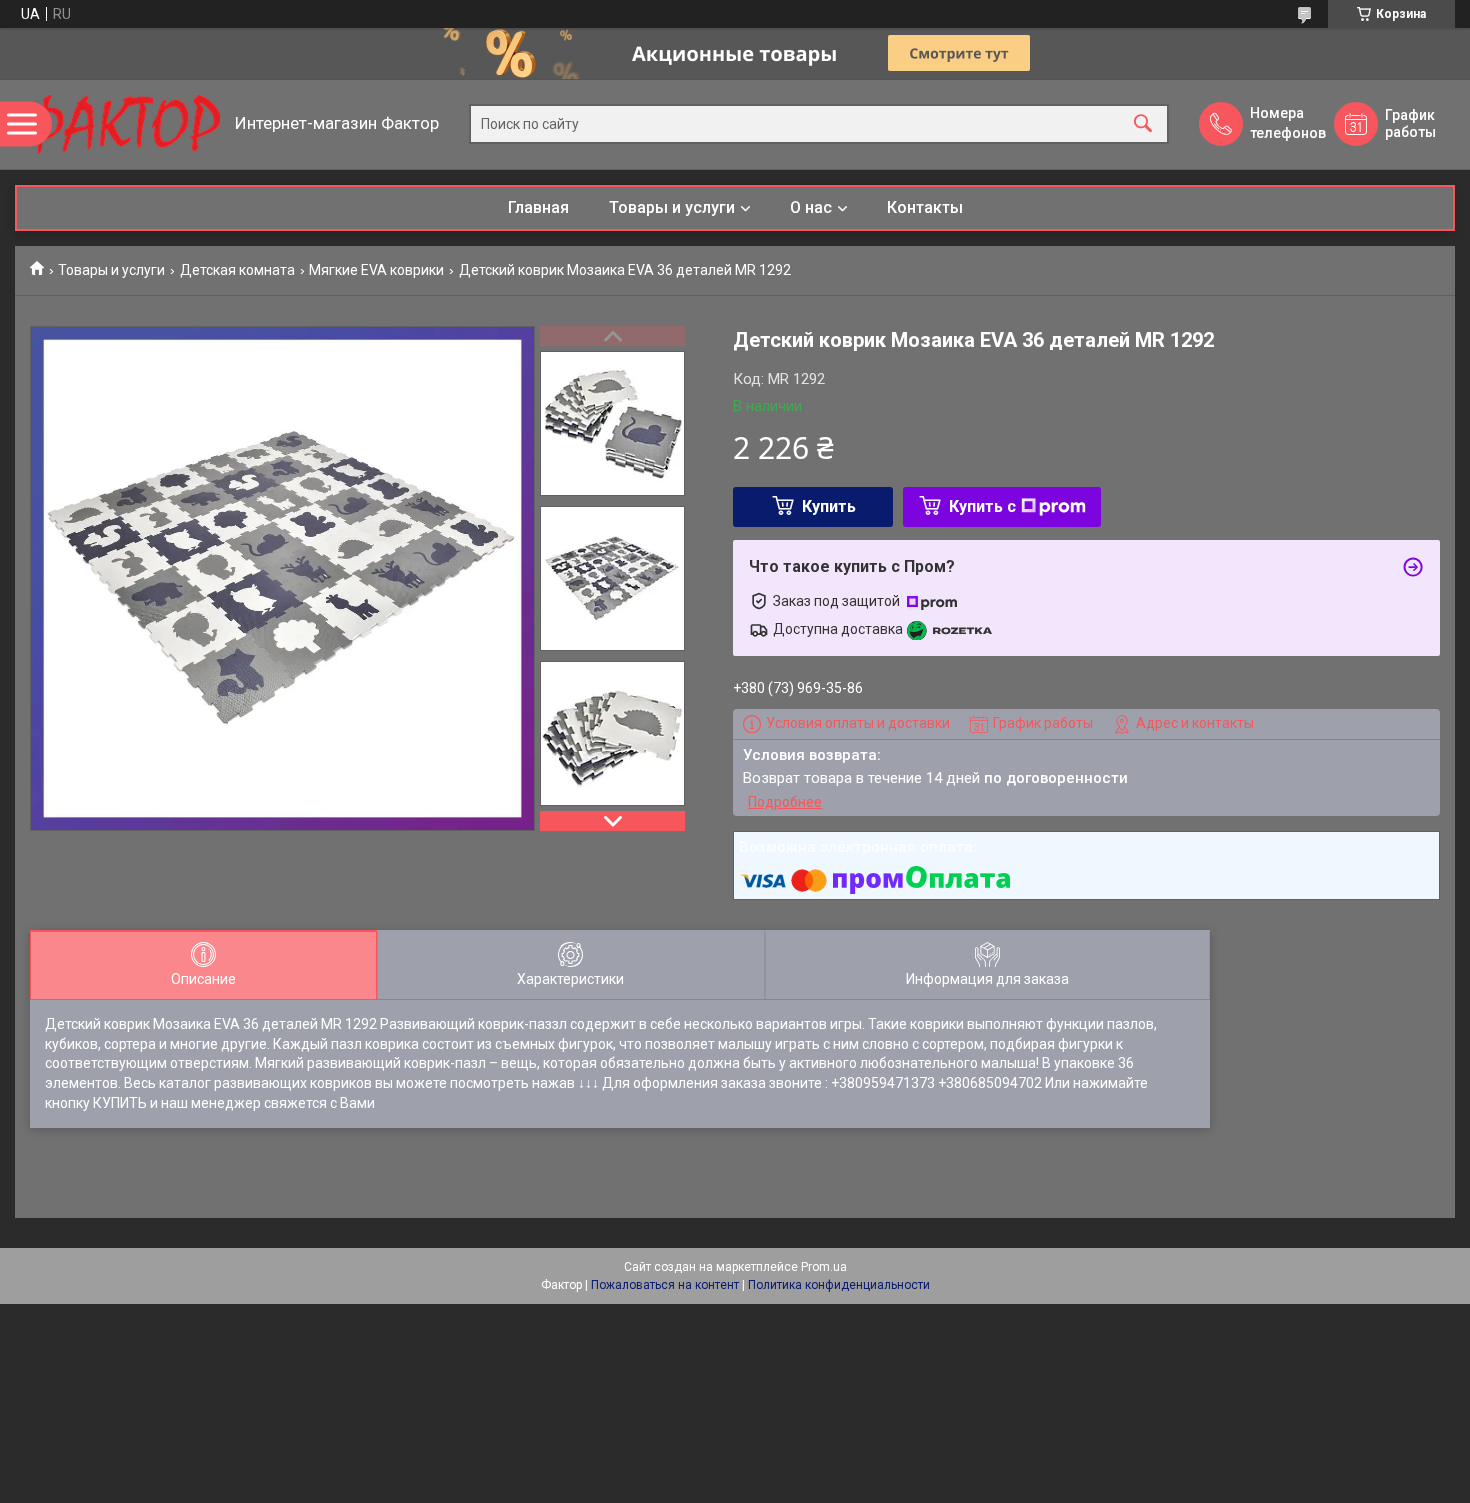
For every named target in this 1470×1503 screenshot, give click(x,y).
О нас (811, 207)
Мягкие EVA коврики (376, 270)
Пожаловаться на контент (665, 1285)
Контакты (925, 207)
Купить (829, 506)
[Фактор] (120, 124)
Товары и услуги (672, 207)
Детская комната (237, 270)
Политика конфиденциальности (839, 1285)
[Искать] (1143, 124)
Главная (538, 207)
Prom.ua (824, 1267)
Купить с (982, 506)
